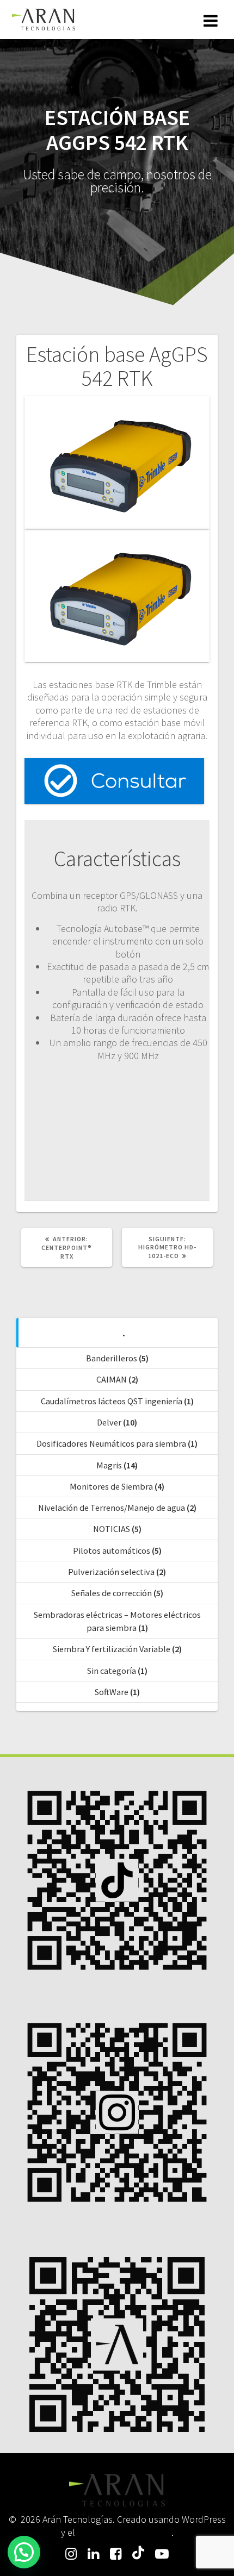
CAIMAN (112, 1379)
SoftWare (112, 1692)
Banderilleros (112, 1358)
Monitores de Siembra (111, 1486)
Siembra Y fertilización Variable (112, 1649)
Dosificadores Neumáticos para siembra (111, 1443)
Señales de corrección (112, 1593)
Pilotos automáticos (112, 1550)
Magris (109, 1465)
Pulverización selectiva (111, 1572)
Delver (109, 1422)
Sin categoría (112, 1671)
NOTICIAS (112, 1529)
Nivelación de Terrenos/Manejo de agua (112, 1508)
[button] (24, 2552)
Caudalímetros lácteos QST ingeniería (112, 1401)
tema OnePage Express (124, 2532)
